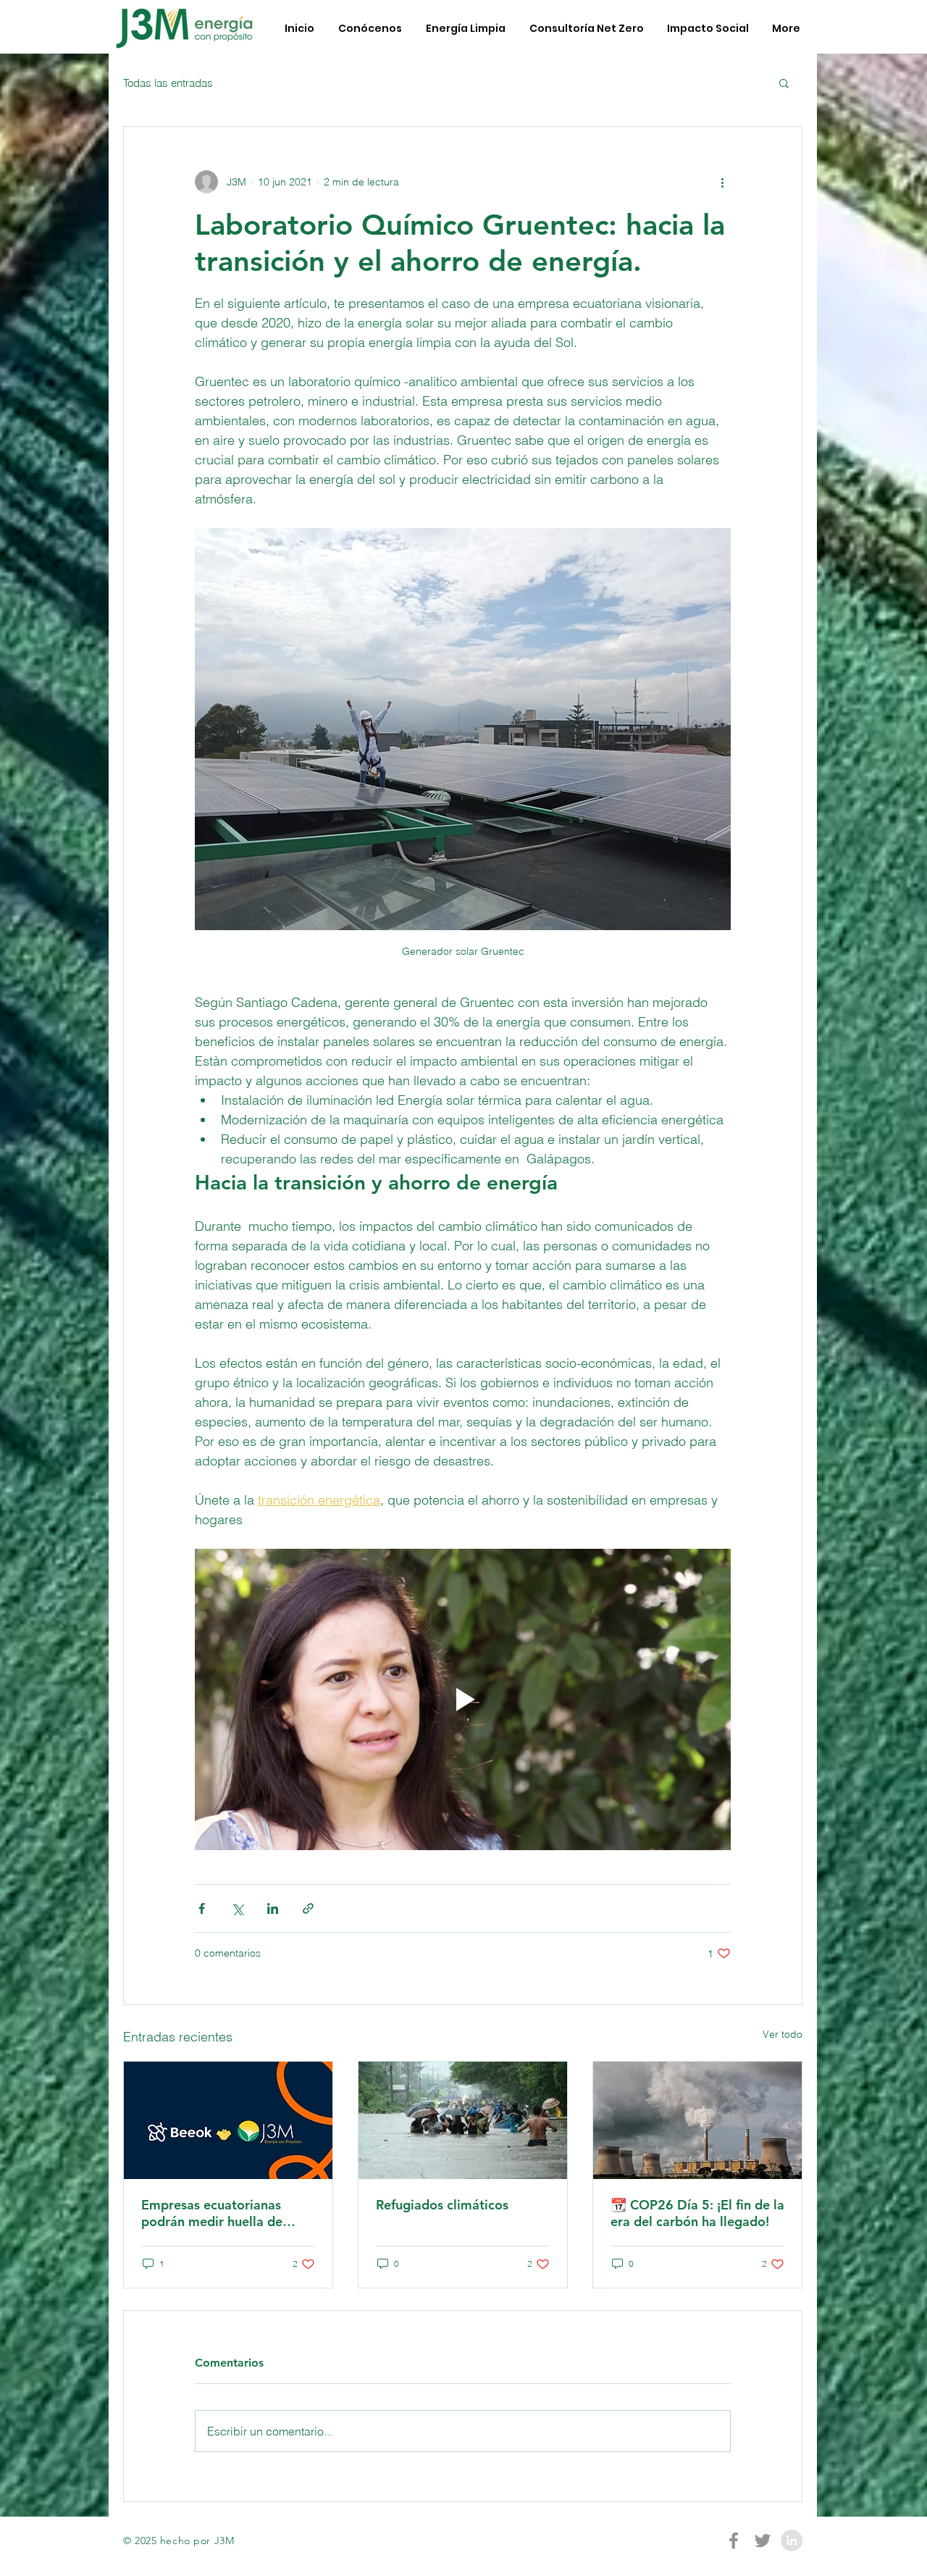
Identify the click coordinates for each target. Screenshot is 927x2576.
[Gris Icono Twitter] (763, 2541)
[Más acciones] (722, 182)
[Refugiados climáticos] (463, 2120)
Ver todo (783, 2034)
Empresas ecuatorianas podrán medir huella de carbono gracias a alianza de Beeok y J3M (228, 2213)
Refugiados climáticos (442, 2205)
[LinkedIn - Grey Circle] (792, 2541)
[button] (784, 83)
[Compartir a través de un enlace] (308, 1908)
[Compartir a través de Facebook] (202, 1908)
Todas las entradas (168, 83)
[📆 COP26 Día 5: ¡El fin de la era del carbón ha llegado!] (697, 2120)
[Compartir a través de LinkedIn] (273, 1908)
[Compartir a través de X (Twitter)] (237, 1908)
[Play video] (463, 1699)
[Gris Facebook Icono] (734, 2541)
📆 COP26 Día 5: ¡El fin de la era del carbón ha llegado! (697, 2213)
